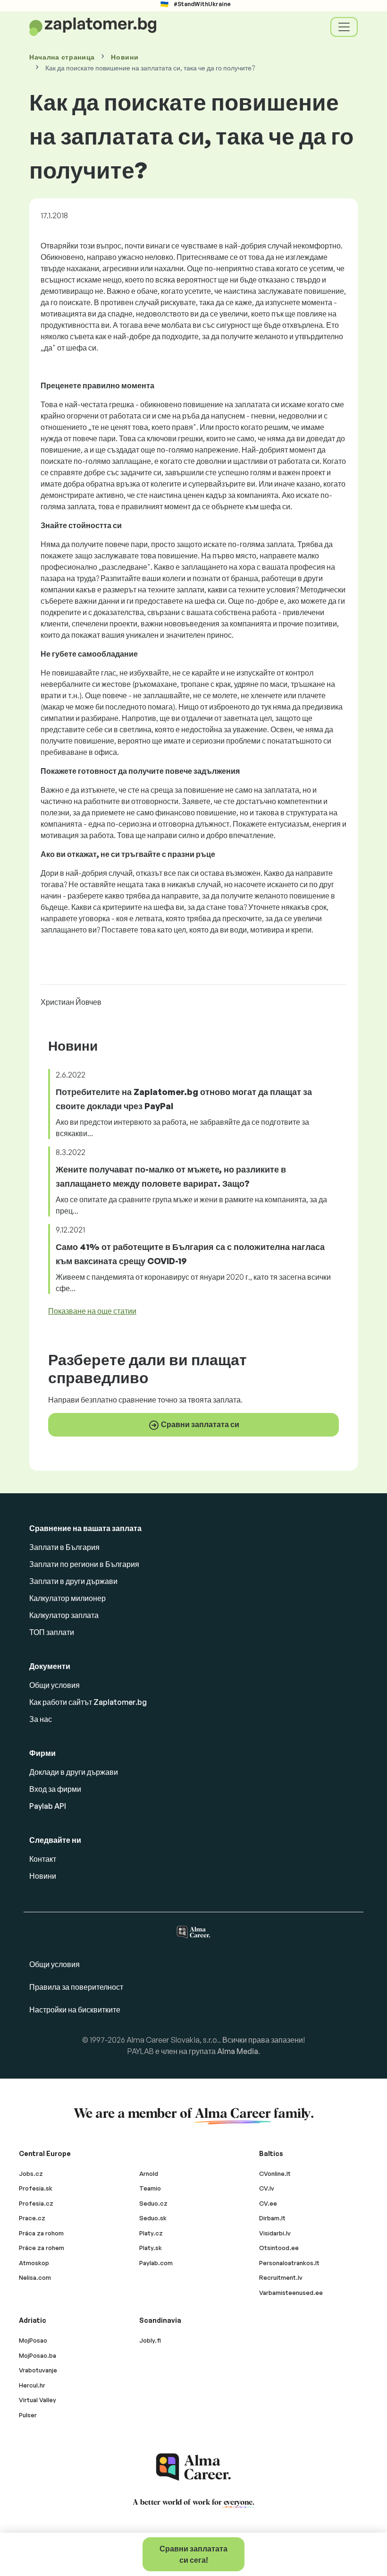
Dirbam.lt (272, 2218)
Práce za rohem (42, 2248)
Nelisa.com (35, 2277)
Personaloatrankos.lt (289, 2263)
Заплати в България (64, 1547)
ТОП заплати (52, 1632)
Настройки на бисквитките (75, 2010)
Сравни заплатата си (199, 1424)
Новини (125, 57)
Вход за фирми (55, 1789)
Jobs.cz (31, 2174)
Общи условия (55, 1685)
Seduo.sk (153, 2218)
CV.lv (267, 2188)
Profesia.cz (36, 2203)
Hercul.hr (32, 2385)
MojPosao (33, 2340)
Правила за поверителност (76, 1987)
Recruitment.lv (281, 2277)
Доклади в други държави (74, 1772)
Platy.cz (151, 2233)
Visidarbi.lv (275, 2233)
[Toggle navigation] (344, 27)
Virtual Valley (38, 2400)
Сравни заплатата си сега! (193, 2554)
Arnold (149, 2174)
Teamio (150, 2188)
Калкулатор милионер (67, 1598)
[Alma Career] (193, 2467)
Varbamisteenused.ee (291, 2293)
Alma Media (238, 2051)
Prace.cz (32, 2218)
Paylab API (48, 1806)
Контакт (43, 1859)
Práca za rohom (41, 2233)
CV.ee (268, 2203)
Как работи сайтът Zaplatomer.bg (88, 1702)
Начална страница (62, 57)
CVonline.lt (275, 2174)
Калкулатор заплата (64, 1615)
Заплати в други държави (73, 1581)
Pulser (28, 2415)
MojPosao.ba (38, 2355)
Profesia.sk (36, 2188)
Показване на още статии (92, 1311)
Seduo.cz (153, 2203)
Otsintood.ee (279, 2248)
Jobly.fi (150, 2340)
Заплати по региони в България (84, 1564)
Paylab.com (156, 2263)
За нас (41, 1719)
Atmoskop (34, 2263)
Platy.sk (151, 2248)
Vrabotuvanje (38, 2370)
